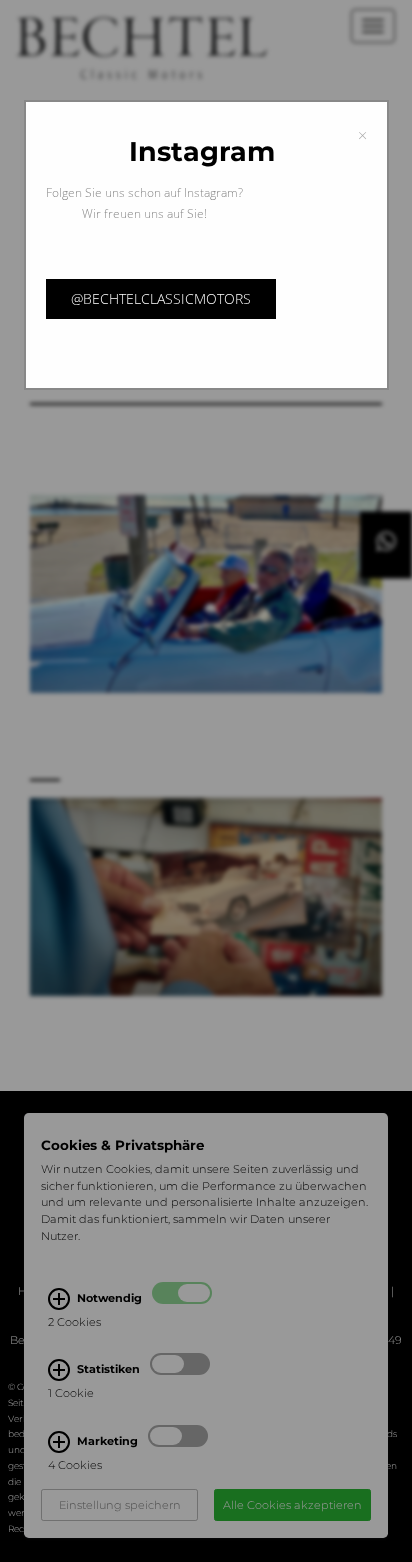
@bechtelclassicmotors (161, 298)
